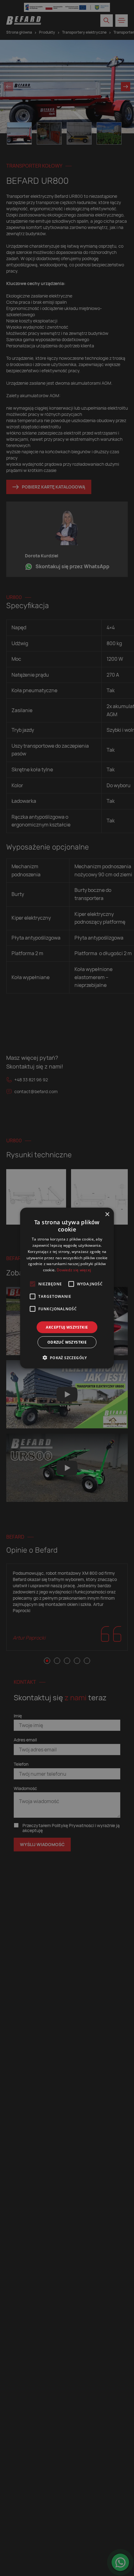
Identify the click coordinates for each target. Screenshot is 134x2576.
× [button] (107, 1214)
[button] (67, 1358)
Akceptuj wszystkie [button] (67, 1327)
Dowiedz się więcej (74, 1270)
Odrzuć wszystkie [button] (67, 1342)
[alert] (67, 1288)
